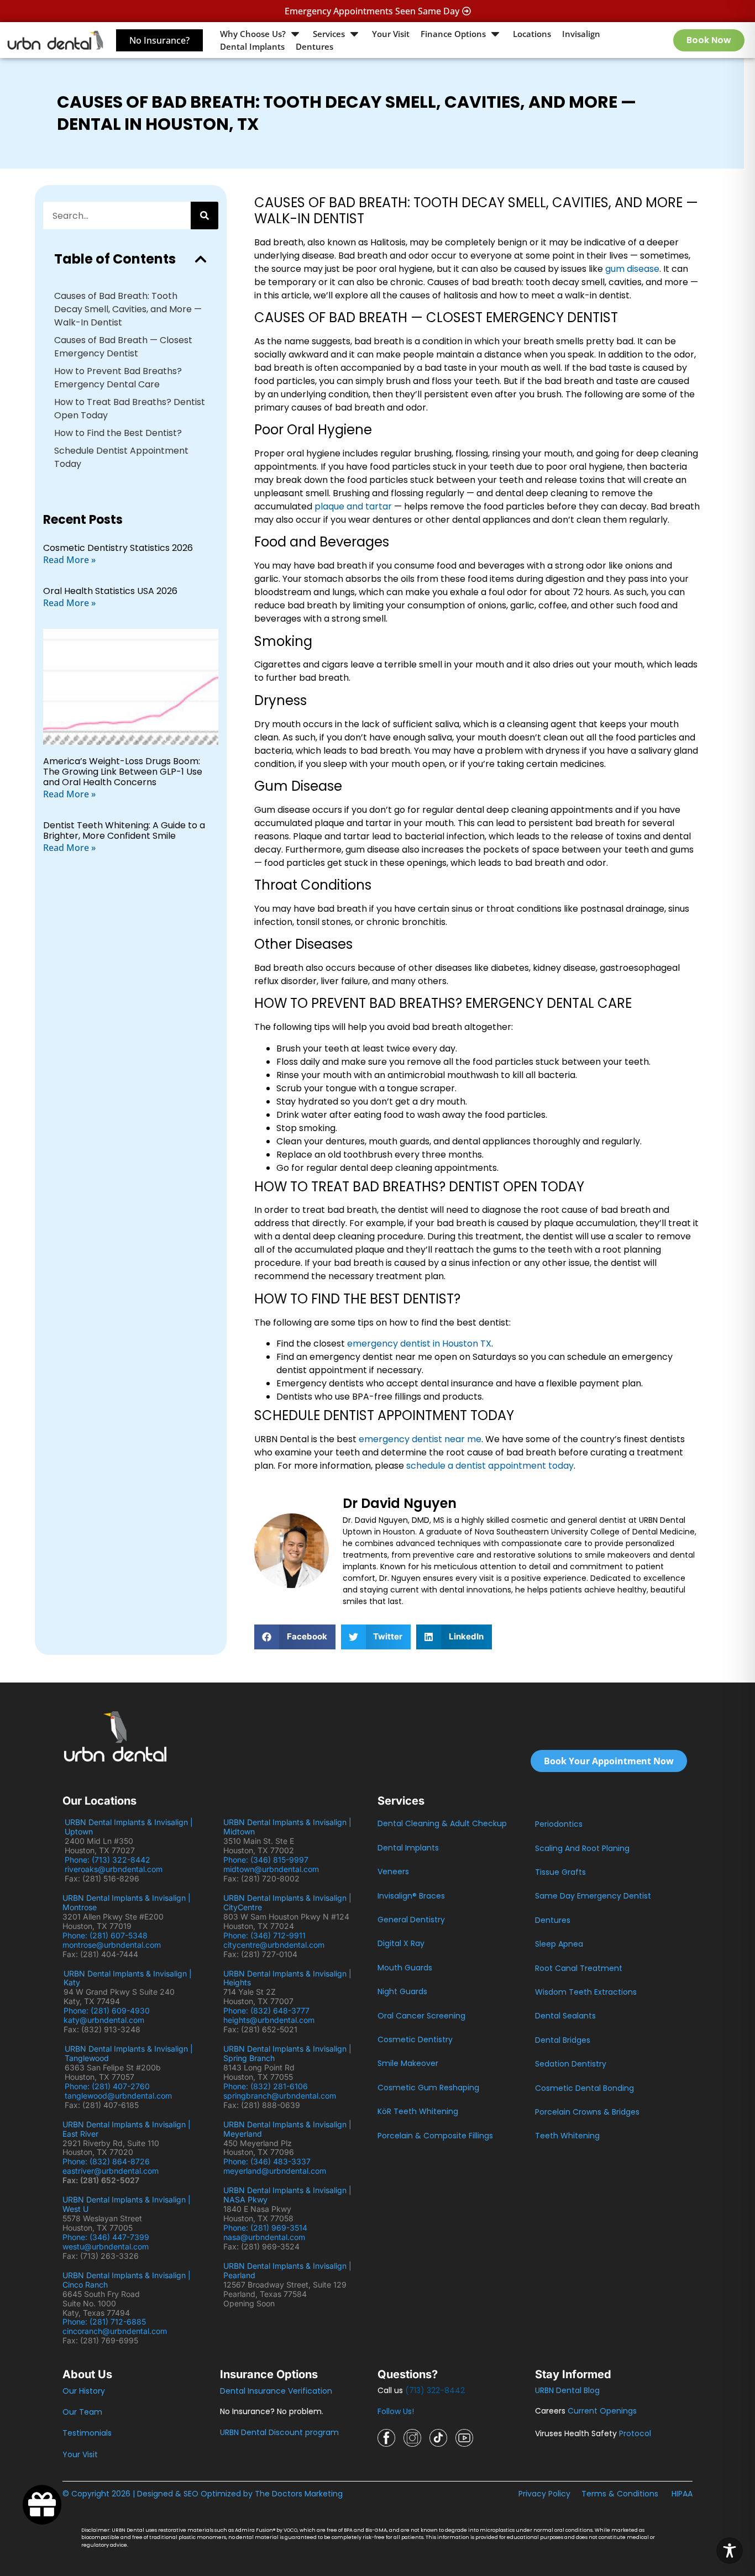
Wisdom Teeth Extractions (586, 1992)
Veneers (393, 1871)
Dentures (553, 1920)
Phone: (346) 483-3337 (267, 2161)
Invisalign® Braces (411, 1896)
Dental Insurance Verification (276, 2391)
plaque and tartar (353, 506)
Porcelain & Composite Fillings (435, 2136)
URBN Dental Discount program (279, 2432)
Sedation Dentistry (571, 2064)
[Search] (205, 215)
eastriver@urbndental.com (111, 2171)
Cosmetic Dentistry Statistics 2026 (118, 548)
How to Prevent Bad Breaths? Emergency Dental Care (118, 378)
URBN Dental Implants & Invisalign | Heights (287, 1978)
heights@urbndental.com (269, 2020)
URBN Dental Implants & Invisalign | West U (127, 2204)
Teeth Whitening (567, 2136)
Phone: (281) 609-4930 (107, 2010)
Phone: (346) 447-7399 (106, 2237)
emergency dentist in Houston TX (419, 1344)
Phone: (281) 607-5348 (107, 1935)
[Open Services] (354, 34)
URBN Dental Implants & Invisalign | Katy (128, 1978)
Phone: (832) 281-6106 (266, 2086)
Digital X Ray (401, 1943)
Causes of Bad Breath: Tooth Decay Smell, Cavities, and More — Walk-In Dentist (128, 309)
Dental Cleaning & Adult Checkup (442, 1823)
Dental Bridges (563, 2040)
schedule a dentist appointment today (490, 1466)
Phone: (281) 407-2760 (107, 2086)
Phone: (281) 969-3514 (265, 2228)
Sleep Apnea (559, 1944)
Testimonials (87, 2433)
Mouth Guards (405, 1968)
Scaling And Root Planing (582, 1848)
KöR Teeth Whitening (418, 2111)
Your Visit (80, 2454)
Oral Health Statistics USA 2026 (110, 591)
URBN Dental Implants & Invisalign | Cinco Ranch (127, 2280)
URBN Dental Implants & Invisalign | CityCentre (287, 1902)
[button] (201, 259)
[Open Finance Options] (495, 34)
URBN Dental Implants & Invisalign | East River (127, 2129)
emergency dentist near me (420, 1439)
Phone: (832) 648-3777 (269, 2010)
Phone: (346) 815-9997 (270, 1860)
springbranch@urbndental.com (280, 2096)
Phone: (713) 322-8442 (110, 1860)
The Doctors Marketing (299, 2494)
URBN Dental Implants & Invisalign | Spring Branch (287, 2053)
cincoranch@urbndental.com (115, 2331)
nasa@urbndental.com (264, 2237)
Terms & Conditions (620, 2494)
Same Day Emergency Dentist (593, 1896)
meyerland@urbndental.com (275, 2171)
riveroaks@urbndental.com (114, 1869)
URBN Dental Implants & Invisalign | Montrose (127, 1902)
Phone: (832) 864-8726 (108, 2161)
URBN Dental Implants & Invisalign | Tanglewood (129, 2053)
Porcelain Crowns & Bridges (587, 2112)
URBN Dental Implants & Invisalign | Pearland (287, 2270)
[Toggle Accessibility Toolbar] (730, 2551)
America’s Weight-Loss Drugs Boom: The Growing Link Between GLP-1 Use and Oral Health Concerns (123, 772)
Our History (84, 2391)
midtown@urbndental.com (271, 1869)
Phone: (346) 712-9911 (264, 1935)
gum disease (632, 269)
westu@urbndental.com (106, 2246)
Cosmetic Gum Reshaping (428, 2088)
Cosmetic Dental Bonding (584, 2088)
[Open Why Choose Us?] (295, 34)
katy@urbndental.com (104, 2020)
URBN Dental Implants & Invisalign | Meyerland (287, 2129)
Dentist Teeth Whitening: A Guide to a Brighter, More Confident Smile (124, 830)
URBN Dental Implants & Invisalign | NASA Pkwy (287, 2195)
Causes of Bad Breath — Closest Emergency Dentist (123, 347)
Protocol (635, 2433)
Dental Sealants (565, 2016)
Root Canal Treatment (579, 1968)
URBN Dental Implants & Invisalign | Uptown (129, 1827)
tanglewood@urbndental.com (118, 2096)
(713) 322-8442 (435, 2390)
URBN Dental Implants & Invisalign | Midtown (287, 1827)
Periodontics (559, 1824)
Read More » (69, 560)
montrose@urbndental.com (112, 1945)
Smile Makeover (408, 2063)
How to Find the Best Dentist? (118, 433)
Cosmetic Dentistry (415, 2039)
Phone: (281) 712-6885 (104, 2322)
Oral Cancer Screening (421, 2016)
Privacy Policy (544, 2494)
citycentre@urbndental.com (274, 1945)
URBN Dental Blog (567, 2390)
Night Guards (402, 1991)
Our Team (82, 2412)
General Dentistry (411, 1920)
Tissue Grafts (560, 1872)
